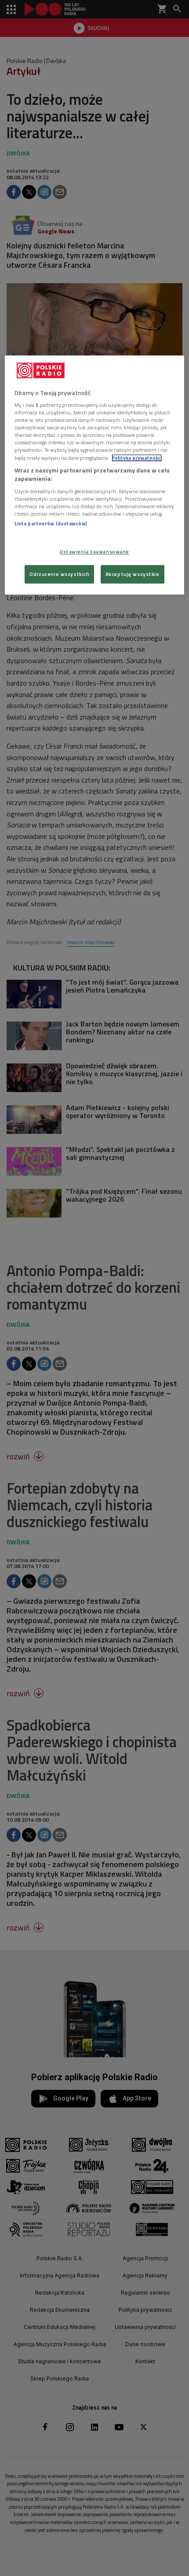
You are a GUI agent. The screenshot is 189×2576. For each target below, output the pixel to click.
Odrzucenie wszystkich (59, 574)
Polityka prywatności (137, 458)
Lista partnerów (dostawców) (51, 523)
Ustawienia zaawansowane (94, 552)
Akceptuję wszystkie (133, 574)
